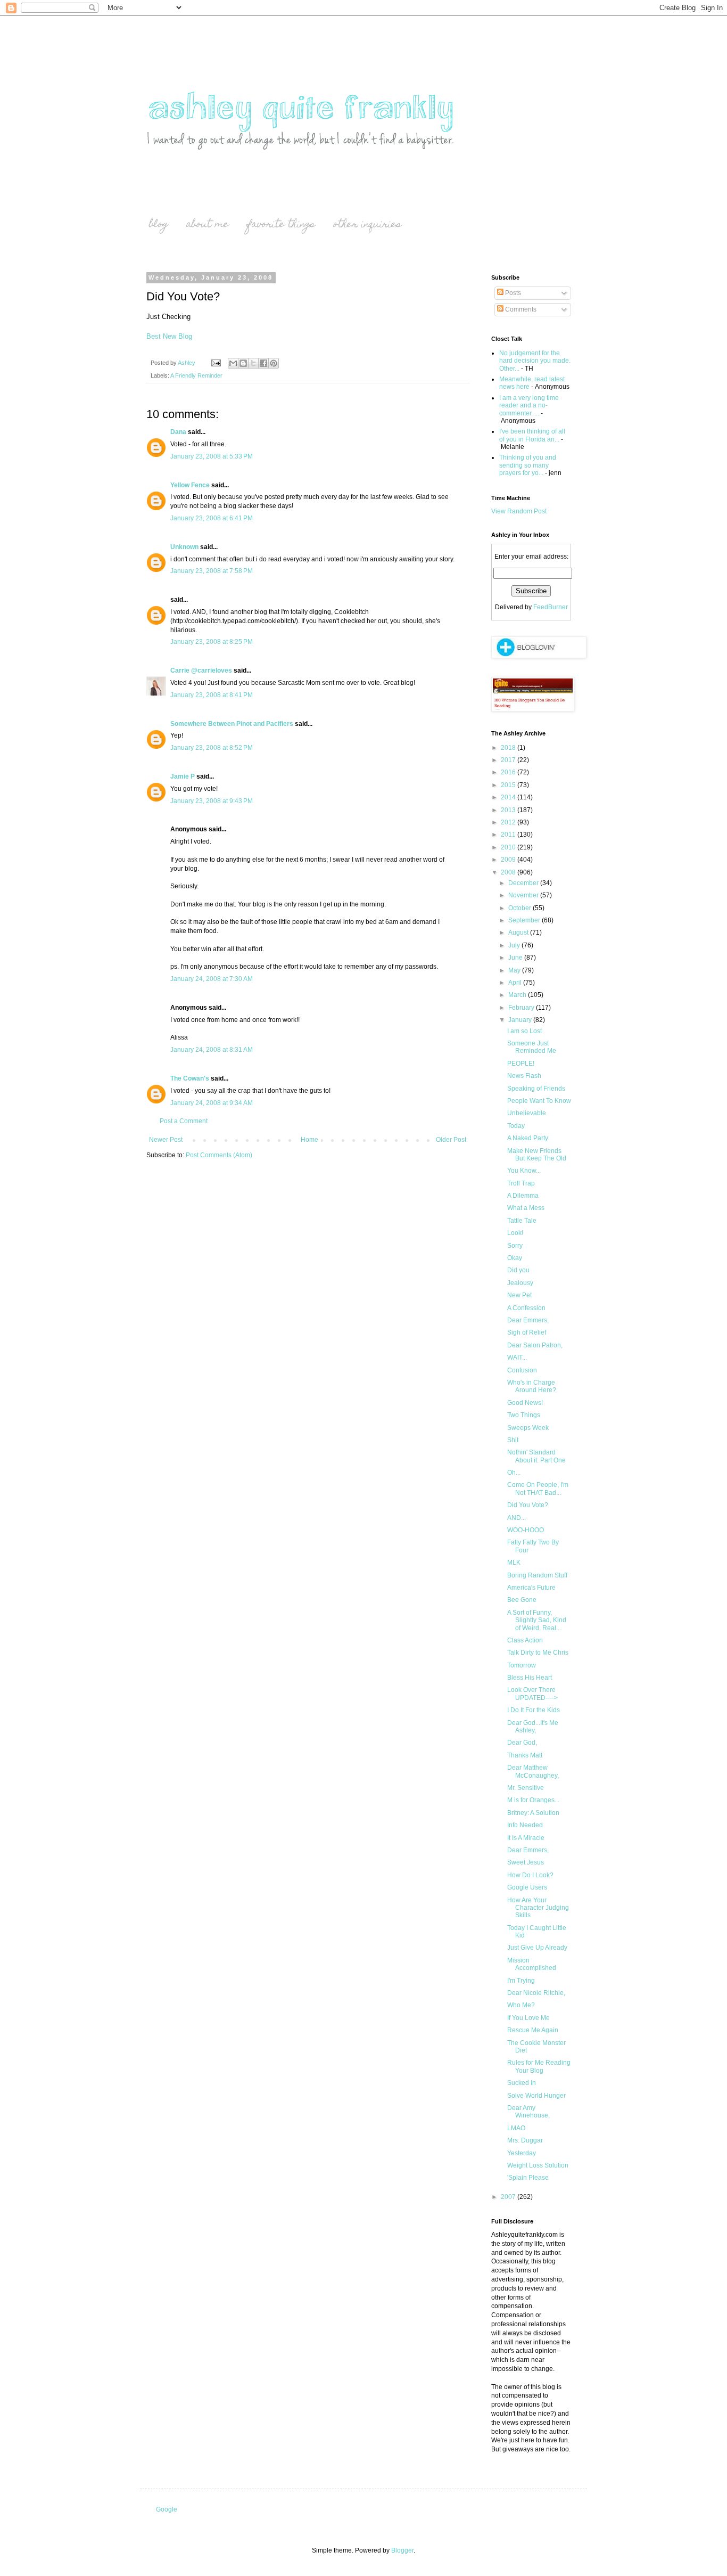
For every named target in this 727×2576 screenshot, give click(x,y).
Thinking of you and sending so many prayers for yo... (528, 465)
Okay (515, 1258)
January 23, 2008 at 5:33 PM (212, 456)
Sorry (515, 1246)
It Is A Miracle (526, 1838)
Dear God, (522, 1743)
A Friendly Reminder (196, 375)
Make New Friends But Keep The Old (537, 1155)
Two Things (524, 1415)
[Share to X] (253, 363)
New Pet (519, 1295)
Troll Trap (521, 1183)
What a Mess (526, 1208)
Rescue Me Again (533, 2030)
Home (309, 1140)
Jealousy (520, 1283)
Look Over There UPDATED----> (532, 1694)
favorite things (281, 225)
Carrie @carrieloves (201, 670)
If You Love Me (528, 2018)
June (516, 958)
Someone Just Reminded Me (532, 1047)
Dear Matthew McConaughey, (533, 1771)
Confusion (522, 1370)
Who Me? (521, 2005)
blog (159, 225)
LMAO (516, 2128)
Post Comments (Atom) (219, 1155)
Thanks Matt (525, 1755)
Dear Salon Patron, (535, 1345)
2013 (509, 810)
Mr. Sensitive (526, 1788)
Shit (513, 1440)
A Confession (526, 1308)
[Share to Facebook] (263, 363)
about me (208, 225)
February (522, 1008)
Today (516, 1126)
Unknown (184, 547)
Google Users (527, 1887)
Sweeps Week (528, 1428)
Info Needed (525, 1825)
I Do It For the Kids (534, 1710)
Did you (518, 1270)
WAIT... (517, 1357)
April (516, 983)
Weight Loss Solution (538, 2165)
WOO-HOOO (526, 1530)
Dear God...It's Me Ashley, (533, 1727)
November (524, 895)
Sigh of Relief (527, 1332)
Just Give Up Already (537, 1948)
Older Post (451, 1140)
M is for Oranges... (533, 1800)
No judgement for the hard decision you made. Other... (535, 361)
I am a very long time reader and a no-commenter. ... (529, 406)
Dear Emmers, (528, 1320)
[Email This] (233, 363)
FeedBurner (551, 607)
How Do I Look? (530, 1875)
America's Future (531, 1588)
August (519, 933)
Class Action (525, 1640)
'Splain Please (528, 2178)
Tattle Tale (522, 1221)
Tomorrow (522, 1665)
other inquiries (367, 225)
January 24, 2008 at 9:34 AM (212, 1103)
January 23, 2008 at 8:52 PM (212, 748)
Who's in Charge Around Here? (532, 1386)
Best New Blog (169, 336)
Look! (515, 1233)
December (524, 883)
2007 (509, 2197)
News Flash (524, 1076)
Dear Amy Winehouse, (528, 2112)
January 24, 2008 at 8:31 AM (212, 1050)
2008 (509, 872)
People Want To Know (539, 1101)
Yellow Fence (190, 485)
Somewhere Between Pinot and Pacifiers (232, 724)
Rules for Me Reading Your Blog (539, 2066)
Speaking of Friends (536, 1089)
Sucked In (522, 2083)
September (525, 920)
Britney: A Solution (533, 1813)
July (515, 945)
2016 (509, 772)
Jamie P (183, 776)
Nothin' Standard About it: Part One (536, 1456)
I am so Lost (524, 1031)
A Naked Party (528, 1138)
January (521, 1020)
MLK (514, 1563)
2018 (509, 748)
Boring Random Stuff (537, 1575)
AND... (517, 1518)
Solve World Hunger (536, 2096)
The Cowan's (190, 1078)
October (521, 908)
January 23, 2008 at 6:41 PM (212, 518)
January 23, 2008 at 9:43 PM (212, 801)
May (515, 970)
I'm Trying (521, 1981)
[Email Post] (216, 363)
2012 (509, 822)
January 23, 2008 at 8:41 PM (212, 695)
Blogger (402, 2550)
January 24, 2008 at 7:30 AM (212, 979)
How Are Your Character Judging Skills (538, 1908)
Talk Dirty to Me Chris (538, 1653)
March (518, 995)
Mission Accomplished (532, 1964)
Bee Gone (522, 1600)
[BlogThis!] (243, 363)
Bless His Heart (530, 1678)
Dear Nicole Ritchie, (536, 1993)
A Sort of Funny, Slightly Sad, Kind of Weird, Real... (537, 1620)
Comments (520, 309)
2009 (509, 860)
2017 (509, 760)
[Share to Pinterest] (274, 363)
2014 (509, 797)
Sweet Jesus (526, 1862)
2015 (509, 785)
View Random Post (519, 511)
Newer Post (166, 1140)
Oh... (514, 1473)
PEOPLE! (521, 1064)
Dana (178, 432)
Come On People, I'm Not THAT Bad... (538, 1489)
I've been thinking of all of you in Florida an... (532, 435)
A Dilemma (523, 1196)
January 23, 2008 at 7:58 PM (212, 571)
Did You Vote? (528, 1505)
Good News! (525, 1403)
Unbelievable (527, 1113)
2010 (509, 847)
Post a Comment (184, 1121)
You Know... (524, 1171)
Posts (512, 293)
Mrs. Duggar (525, 2140)
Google (167, 2509)
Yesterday (522, 2153)
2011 (509, 835)
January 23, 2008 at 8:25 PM (212, 642)
